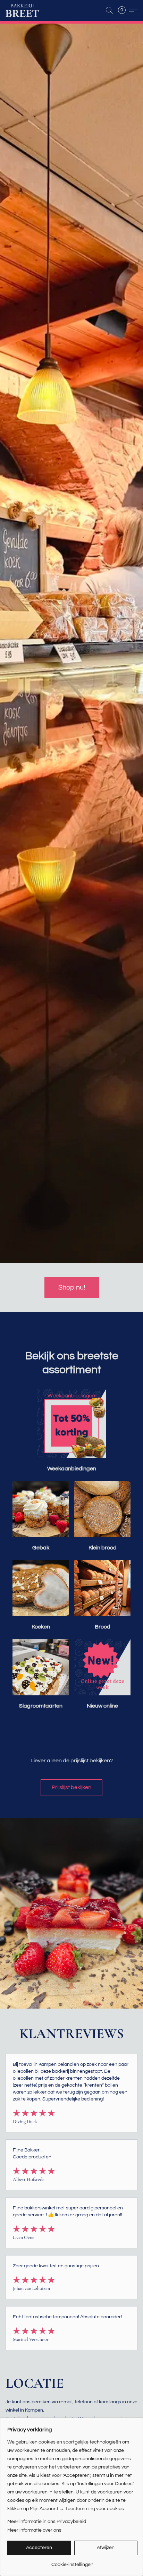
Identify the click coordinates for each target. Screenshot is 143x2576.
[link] (72, 2562)
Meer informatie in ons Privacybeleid (47, 2522)
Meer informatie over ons (34, 2530)
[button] (23, 10)
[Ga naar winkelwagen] (124, 10)
